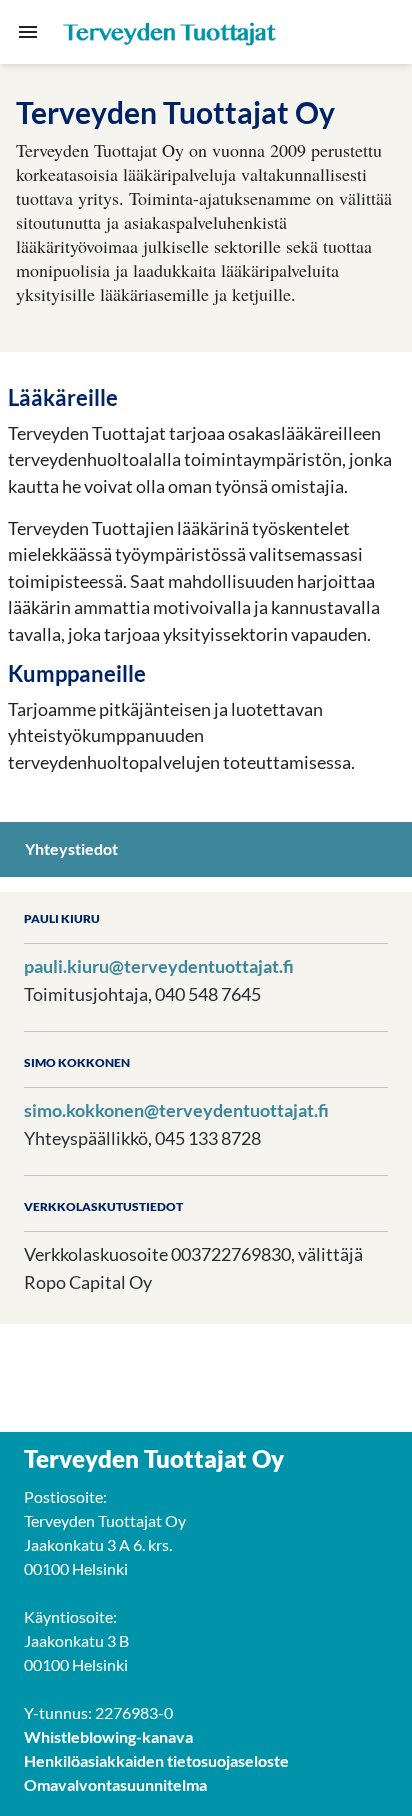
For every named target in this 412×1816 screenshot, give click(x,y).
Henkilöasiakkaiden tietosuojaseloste (156, 1760)
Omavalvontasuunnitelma (115, 1784)
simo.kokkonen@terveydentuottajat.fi (176, 1110)
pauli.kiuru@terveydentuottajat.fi (159, 966)
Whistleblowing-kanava (108, 1736)
